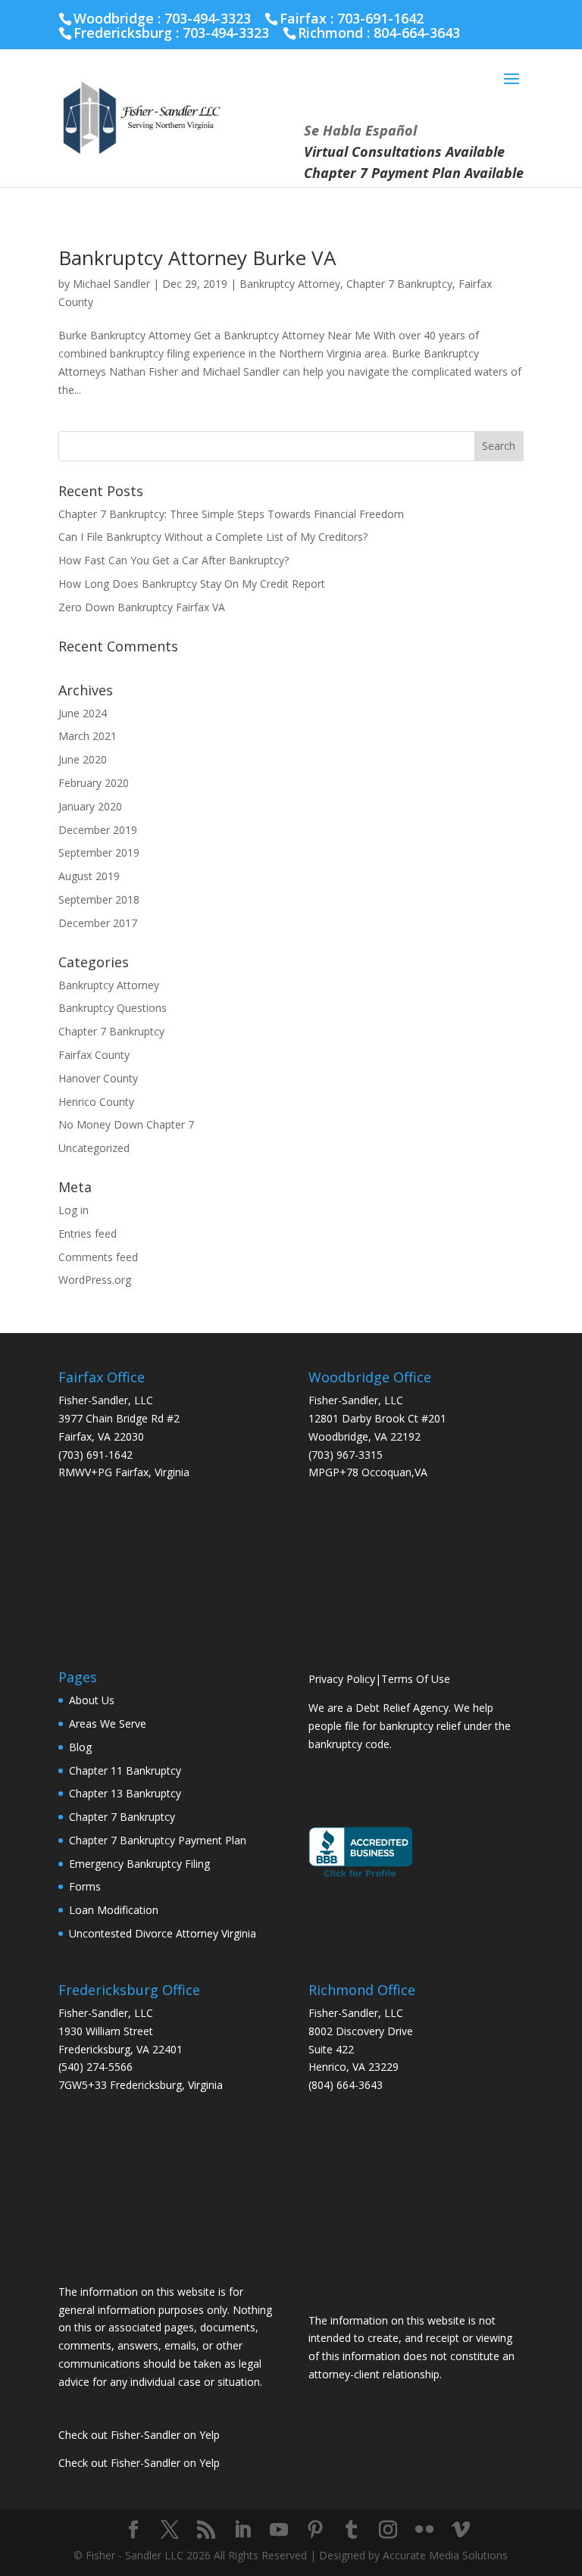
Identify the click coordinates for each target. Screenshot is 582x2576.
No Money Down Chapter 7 (126, 1124)
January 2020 (90, 806)
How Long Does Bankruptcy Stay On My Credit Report (192, 584)
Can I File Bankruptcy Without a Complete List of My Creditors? (213, 537)
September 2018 (99, 899)
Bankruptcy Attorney (290, 284)
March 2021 (88, 736)
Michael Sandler (111, 284)
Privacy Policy (342, 1679)
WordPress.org (95, 1280)
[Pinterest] (315, 2530)
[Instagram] (388, 2530)
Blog (80, 1747)
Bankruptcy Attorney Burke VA (197, 258)
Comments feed (98, 1257)
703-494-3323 (226, 33)
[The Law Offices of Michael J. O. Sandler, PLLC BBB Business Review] (360, 1876)
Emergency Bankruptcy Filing (139, 1864)
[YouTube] (279, 2530)
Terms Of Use (416, 1679)
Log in (74, 1210)
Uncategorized (94, 1148)
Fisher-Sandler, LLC (106, 1400)
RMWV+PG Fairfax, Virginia (124, 1472)
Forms (85, 1886)
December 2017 (98, 923)
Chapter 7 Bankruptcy (399, 284)
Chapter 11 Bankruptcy (125, 1770)
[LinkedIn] (242, 2530)
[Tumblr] (352, 2530)
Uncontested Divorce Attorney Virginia (163, 1933)
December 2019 (98, 830)
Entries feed (88, 1233)
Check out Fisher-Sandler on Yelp (139, 2435)
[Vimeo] (461, 2530)
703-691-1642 (380, 18)
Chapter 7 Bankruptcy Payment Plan (158, 1840)
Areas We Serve (108, 1724)
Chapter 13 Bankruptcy (125, 1793)
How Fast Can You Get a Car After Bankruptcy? (174, 560)
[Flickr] (424, 2530)
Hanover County (98, 1078)
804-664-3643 (417, 33)
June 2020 (83, 759)
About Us (92, 1700)
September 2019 (99, 852)
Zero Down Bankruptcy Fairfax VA (142, 607)
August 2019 (89, 876)
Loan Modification (114, 1910)
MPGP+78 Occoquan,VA (368, 1472)
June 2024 (83, 713)
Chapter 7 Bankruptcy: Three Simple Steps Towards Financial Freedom (231, 514)
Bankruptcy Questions (113, 1008)
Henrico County (96, 1102)
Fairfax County (94, 1055)
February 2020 (94, 783)
